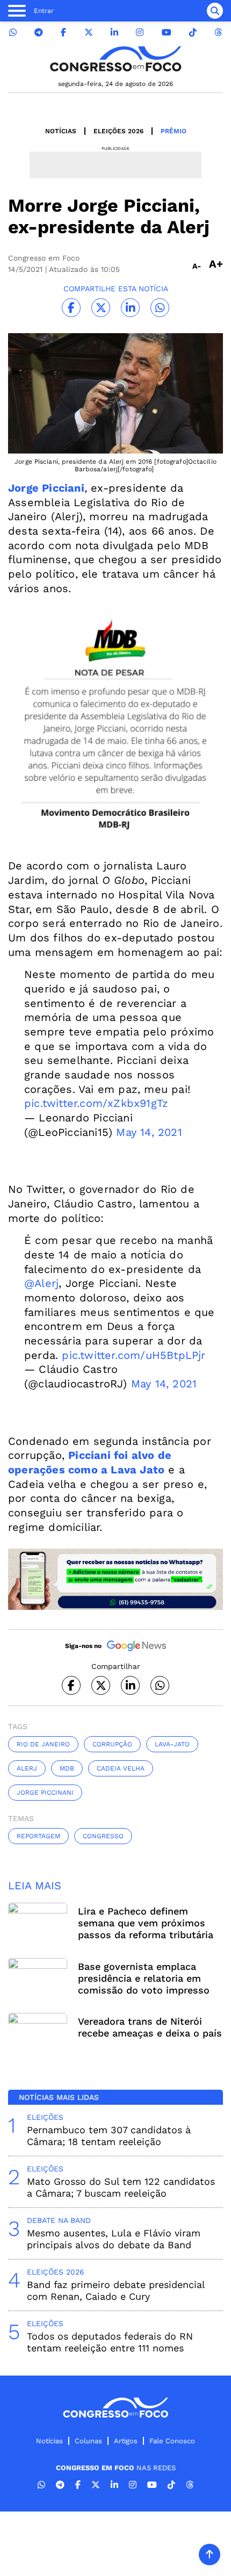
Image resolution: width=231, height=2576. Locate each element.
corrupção (112, 1744)
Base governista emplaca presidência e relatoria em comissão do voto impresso (144, 1978)
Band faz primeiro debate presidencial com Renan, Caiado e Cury (116, 2290)
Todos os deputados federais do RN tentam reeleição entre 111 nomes (110, 2342)
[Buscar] (215, 11)
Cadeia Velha (121, 1768)
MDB (67, 1768)
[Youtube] (167, 33)
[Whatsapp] (13, 33)
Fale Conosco (172, 2441)
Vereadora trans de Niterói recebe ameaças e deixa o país (150, 2027)
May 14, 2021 (149, 1132)
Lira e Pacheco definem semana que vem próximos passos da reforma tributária (146, 1923)
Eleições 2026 (118, 131)
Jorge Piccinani (45, 1793)
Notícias (61, 131)
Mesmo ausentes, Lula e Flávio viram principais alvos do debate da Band (114, 2239)
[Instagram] (140, 33)
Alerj (27, 1768)
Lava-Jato (172, 1744)
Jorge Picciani (46, 488)
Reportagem (38, 1836)
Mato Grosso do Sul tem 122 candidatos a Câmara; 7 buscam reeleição (121, 2187)
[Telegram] (39, 33)
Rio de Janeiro (43, 1744)
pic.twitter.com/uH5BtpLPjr (133, 1355)
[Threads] (218, 33)
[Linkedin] (114, 33)
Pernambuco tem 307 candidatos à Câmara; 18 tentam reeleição (109, 2136)
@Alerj (41, 1283)
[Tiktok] (193, 33)
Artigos (126, 2441)
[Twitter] (89, 33)
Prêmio (174, 131)
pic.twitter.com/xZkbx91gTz (96, 1103)
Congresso (103, 1836)
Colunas (88, 2441)
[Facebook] (63, 33)
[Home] (115, 59)
